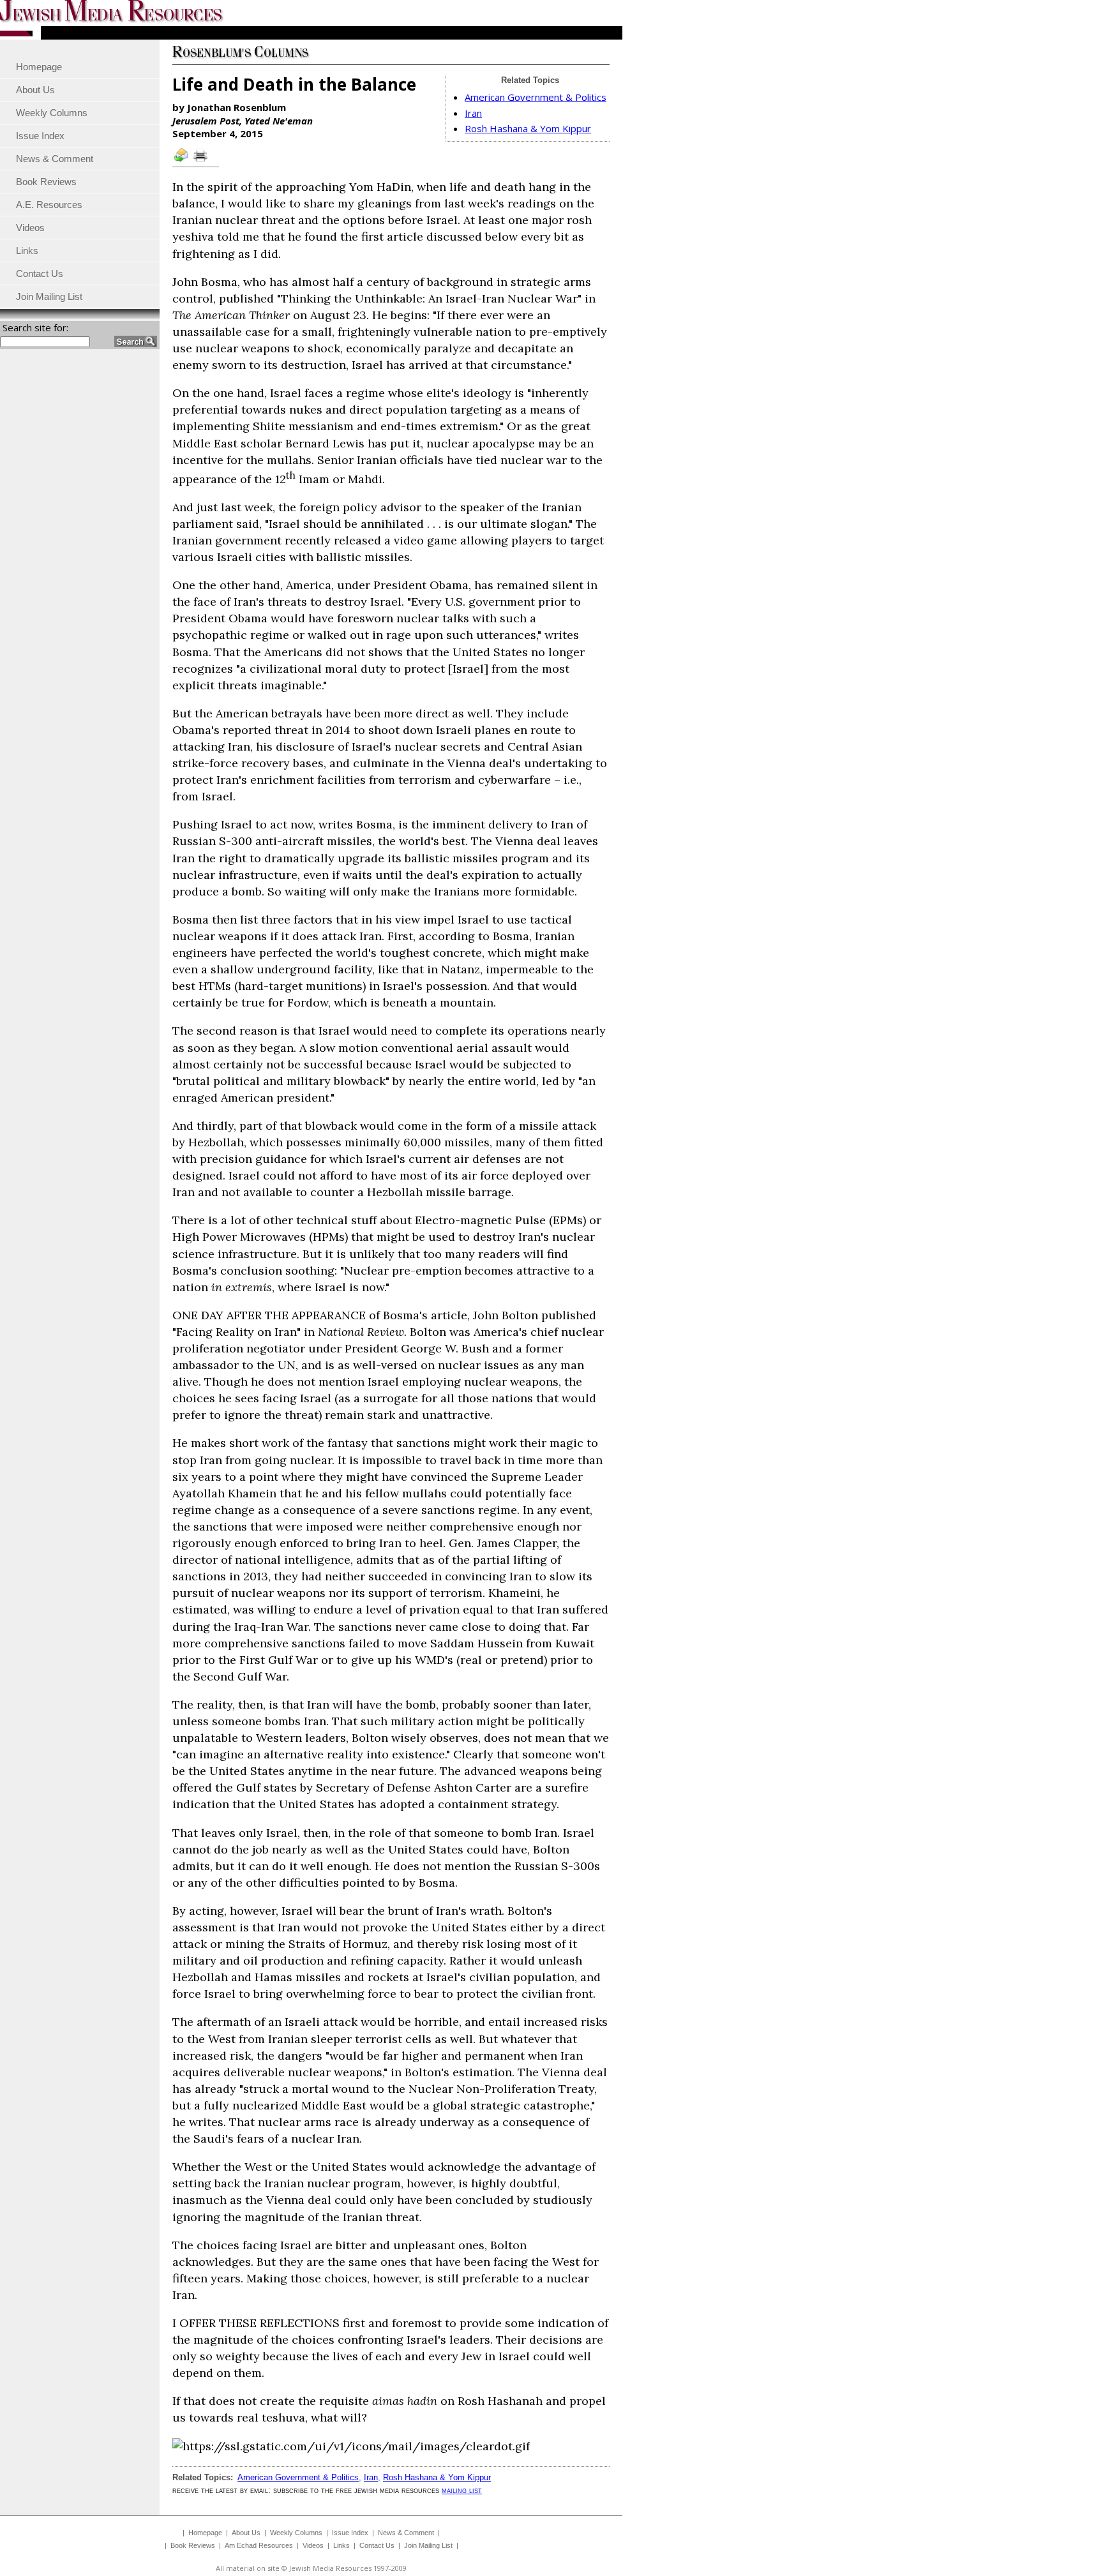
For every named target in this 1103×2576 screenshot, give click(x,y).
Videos (313, 2545)
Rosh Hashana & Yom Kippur (528, 128)
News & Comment (406, 2533)
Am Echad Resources (259, 2545)
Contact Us (377, 2545)
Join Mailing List (428, 2545)
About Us (246, 2533)
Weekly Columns (296, 2533)
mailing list (462, 2490)
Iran (473, 113)
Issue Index (350, 2533)
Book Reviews (193, 2545)
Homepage (205, 2533)
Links (341, 2545)
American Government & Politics (536, 97)
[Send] (182, 161)
